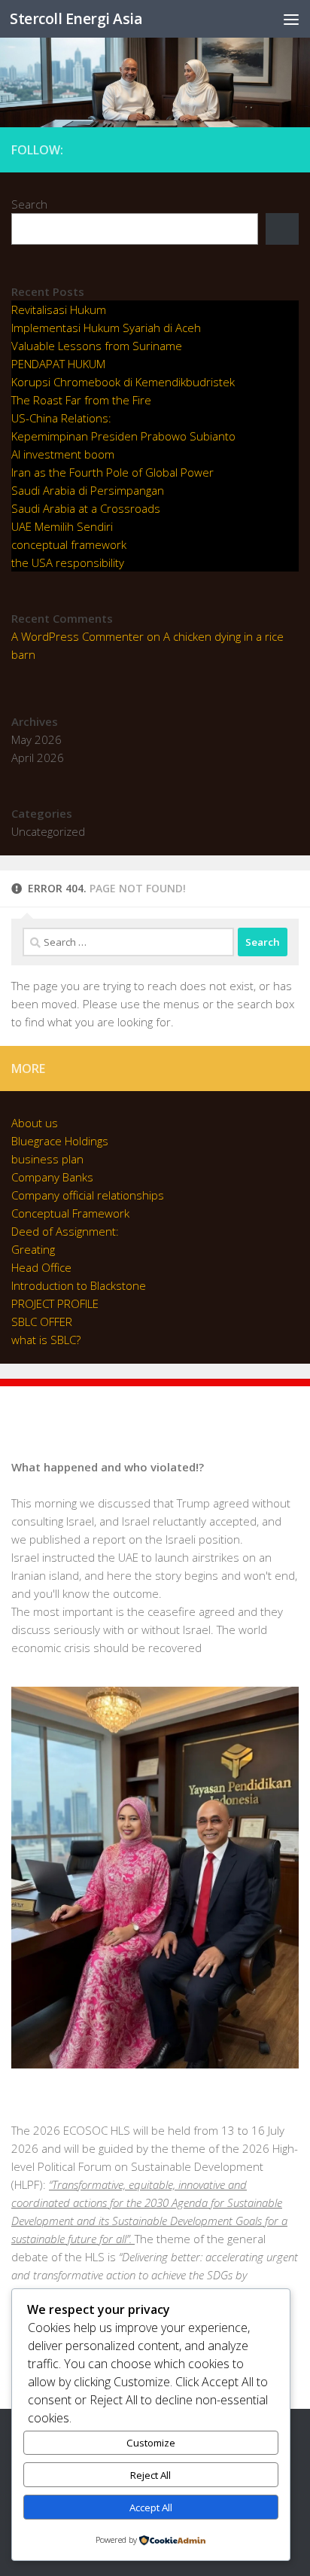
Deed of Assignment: (65, 1231)
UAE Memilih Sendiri (62, 526)
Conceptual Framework (70, 1213)
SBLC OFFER (42, 1322)
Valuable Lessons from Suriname (97, 346)
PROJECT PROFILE (55, 1303)
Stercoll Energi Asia (76, 18)
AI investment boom (63, 454)
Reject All (150, 2475)
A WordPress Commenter (77, 636)
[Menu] (291, 19)
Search (29, 204)
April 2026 (38, 758)
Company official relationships (88, 1195)
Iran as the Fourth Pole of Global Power (112, 472)
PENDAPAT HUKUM (58, 364)
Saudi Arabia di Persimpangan (88, 490)
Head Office (41, 1267)
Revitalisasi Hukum (59, 309)
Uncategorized (48, 831)
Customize (151, 2443)
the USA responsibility (68, 562)
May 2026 (36, 739)
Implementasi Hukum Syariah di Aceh (106, 328)
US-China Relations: (61, 418)
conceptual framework (69, 544)
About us (35, 1123)
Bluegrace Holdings (60, 1141)
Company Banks (52, 1177)
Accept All (151, 2507)
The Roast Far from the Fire (81, 400)
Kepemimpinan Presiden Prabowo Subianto (123, 436)
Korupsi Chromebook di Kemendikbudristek (123, 382)
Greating (33, 1249)
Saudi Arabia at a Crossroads (86, 508)
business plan (47, 1159)
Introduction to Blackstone (79, 1285)
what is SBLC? (46, 1340)
